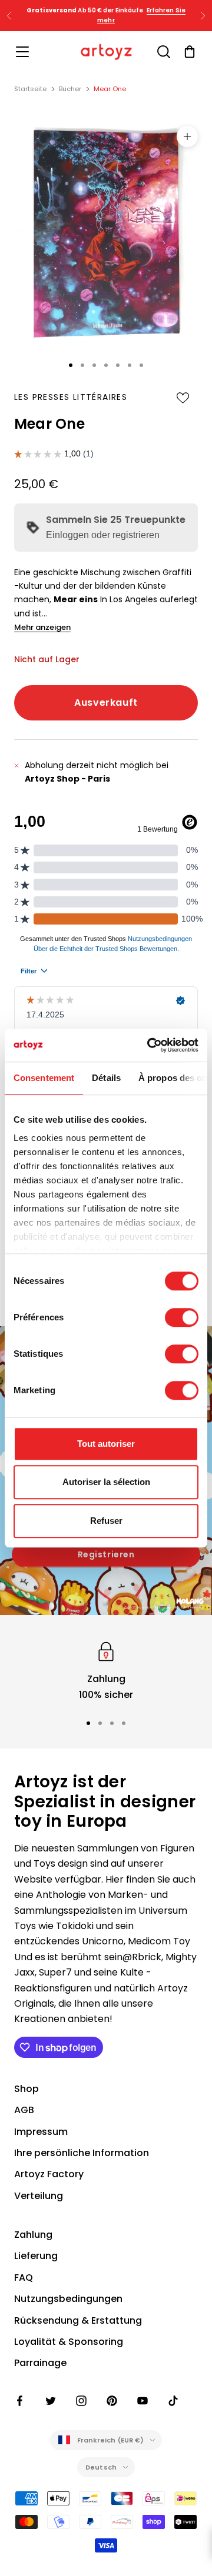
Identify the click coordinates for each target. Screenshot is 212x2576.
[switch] (182, 1317)
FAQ (24, 2278)
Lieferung (36, 2256)
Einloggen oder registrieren (103, 535)
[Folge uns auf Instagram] (81, 2401)
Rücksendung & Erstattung (78, 2320)
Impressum (41, 2132)
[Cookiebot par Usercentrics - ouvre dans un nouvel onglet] (150, 1045)
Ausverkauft (106, 703)
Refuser (106, 1521)
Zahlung (33, 2235)
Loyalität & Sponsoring (69, 2342)
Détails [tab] (106, 1078)
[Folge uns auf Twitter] (51, 2401)
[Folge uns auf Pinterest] (112, 2401)
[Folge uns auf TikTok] (173, 2401)
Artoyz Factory (49, 2174)
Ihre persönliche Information (82, 2153)
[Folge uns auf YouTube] (143, 2401)
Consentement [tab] (44, 1078)
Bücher (70, 89)
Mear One (110, 89)
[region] (106, 1671)
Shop (26, 2089)
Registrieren (106, 1554)
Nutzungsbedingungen (68, 2299)
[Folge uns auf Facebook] (20, 2401)
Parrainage (40, 2363)
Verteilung (39, 2196)
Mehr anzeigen (42, 627)
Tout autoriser (106, 1444)
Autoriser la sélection (106, 1482)
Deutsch (101, 2467)
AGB (24, 2110)
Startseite (30, 89)
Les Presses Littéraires (71, 397)
